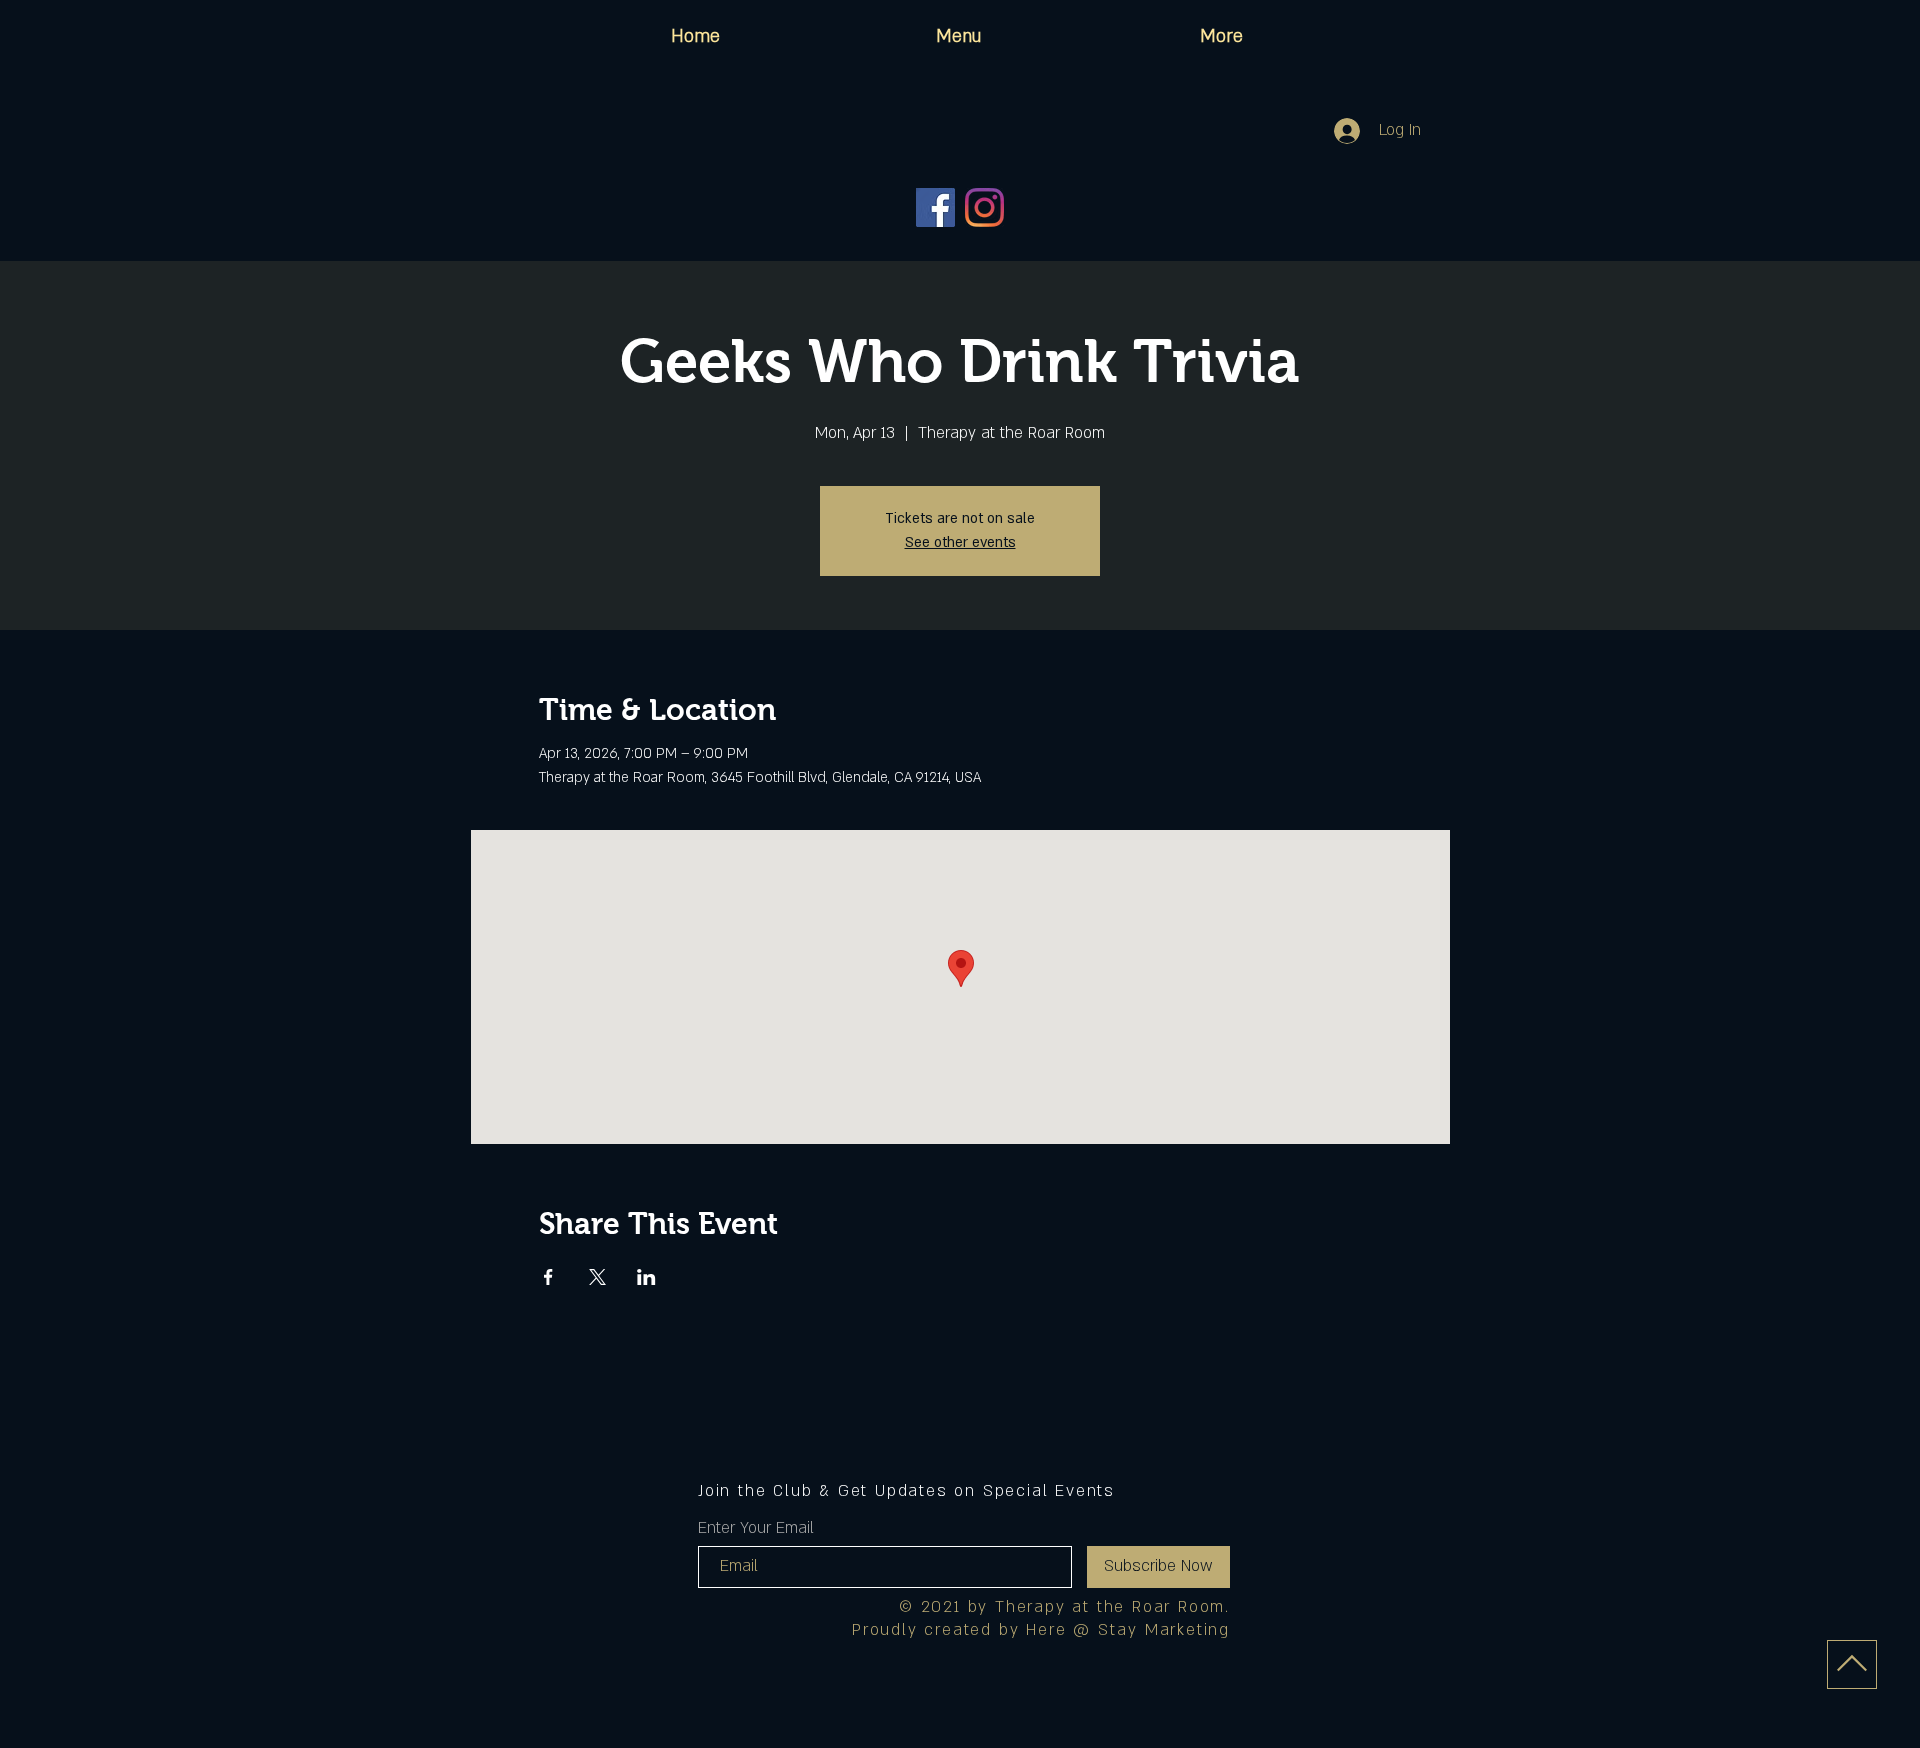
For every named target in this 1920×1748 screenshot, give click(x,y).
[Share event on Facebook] (548, 1277)
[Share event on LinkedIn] (646, 1277)
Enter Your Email (756, 1528)
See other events (960, 542)
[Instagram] (984, 207)
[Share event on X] (597, 1277)
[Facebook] (935, 207)
